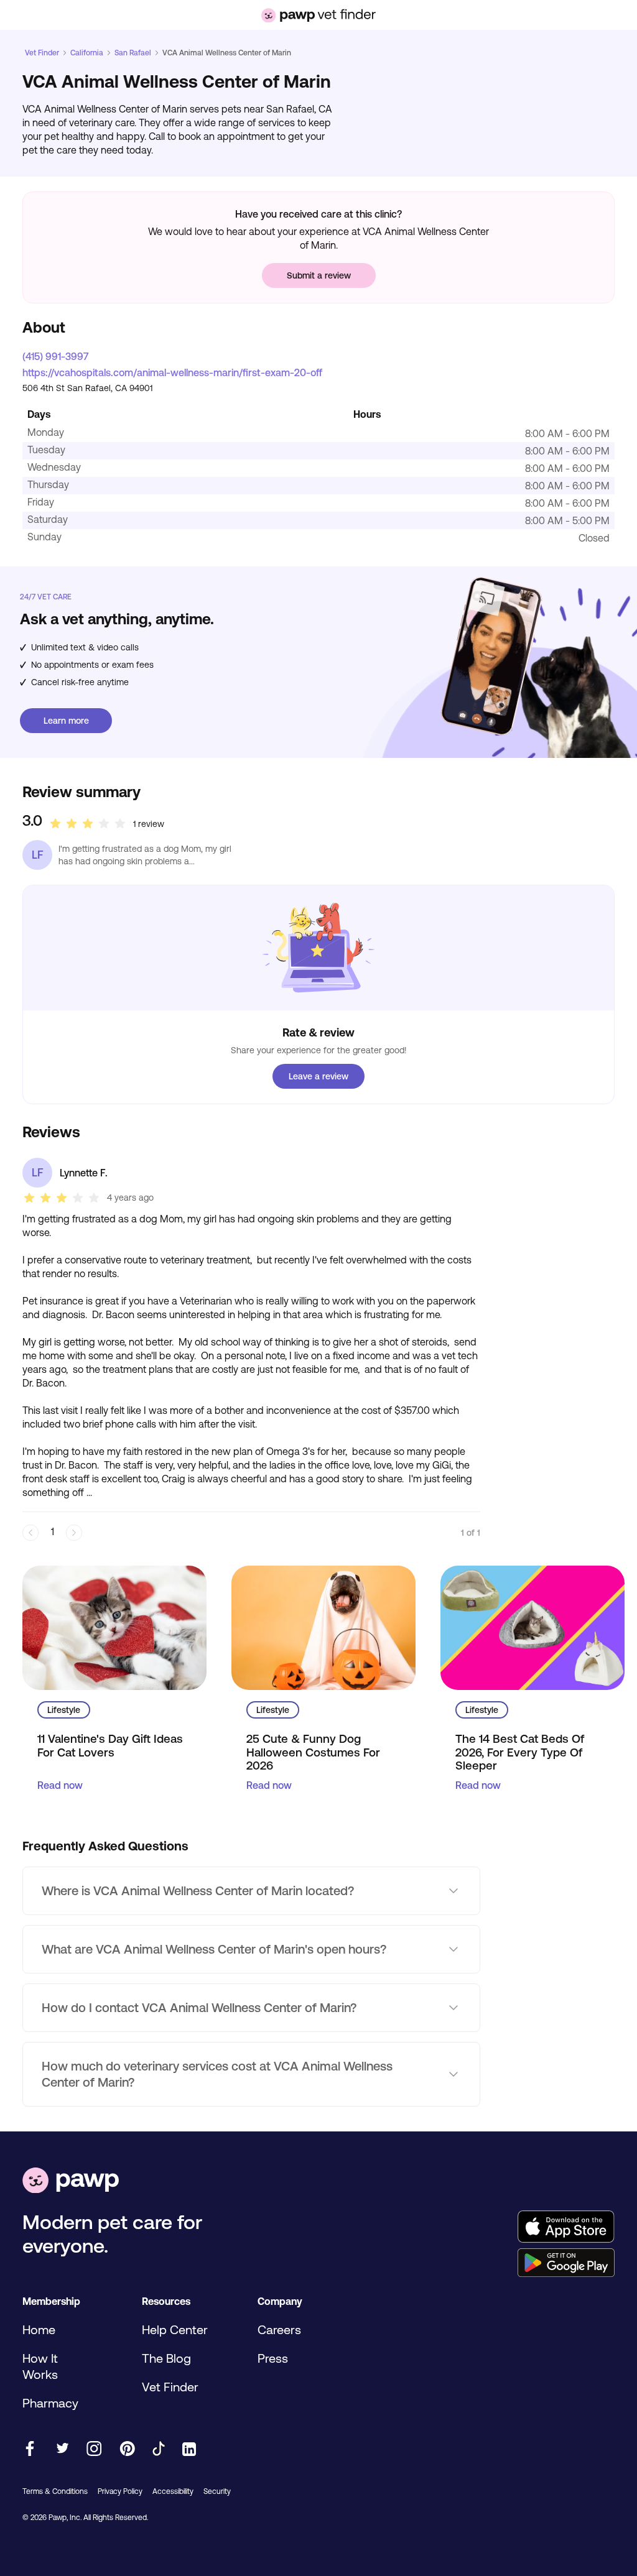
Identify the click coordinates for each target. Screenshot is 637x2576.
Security (217, 2491)
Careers (279, 2329)
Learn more (66, 721)
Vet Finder (42, 53)
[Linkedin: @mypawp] (189, 2450)
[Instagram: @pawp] (94, 2449)
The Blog (166, 2358)
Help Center (175, 2329)
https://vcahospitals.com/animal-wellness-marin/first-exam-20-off (172, 372)
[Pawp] (71, 2181)
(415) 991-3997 (55, 356)
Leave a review (318, 1076)
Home (39, 2329)
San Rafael (133, 53)
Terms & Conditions (55, 2491)
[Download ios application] (566, 2227)
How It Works (40, 2366)
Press (273, 2358)
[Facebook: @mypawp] (30, 2449)
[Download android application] (566, 2264)
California (87, 53)
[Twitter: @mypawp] (62, 2449)
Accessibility (173, 2491)
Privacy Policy (120, 2491)
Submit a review (319, 275)
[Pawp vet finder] (318, 15)
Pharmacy (50, 2403)
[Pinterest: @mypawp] (127, 2449)
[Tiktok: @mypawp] (159, 2449)
